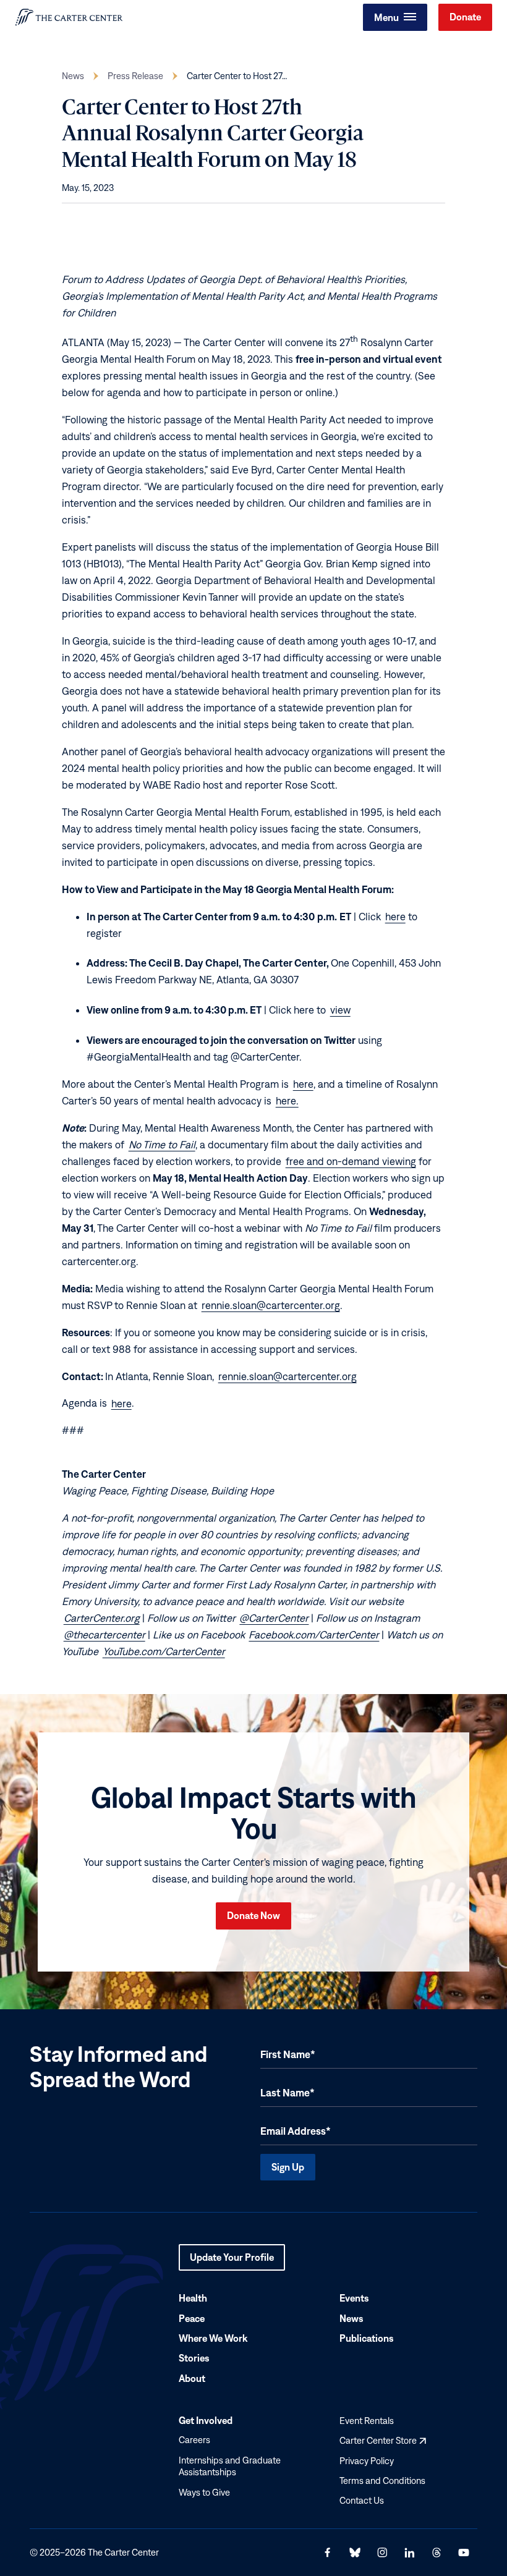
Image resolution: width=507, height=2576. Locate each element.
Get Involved (206, 2420)
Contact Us (362, 2501)
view (340, 1010)
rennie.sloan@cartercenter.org (271, 1305)
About (192, 2378)
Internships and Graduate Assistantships (230, 2466)
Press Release (135, 76)
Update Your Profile (232, 2261)
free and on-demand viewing (351, 1161)
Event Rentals (367, 2421)
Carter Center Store (383, 2440)
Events (354, 2298)
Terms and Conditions (382, 2481)
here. (287, 1101)
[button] (395, 17)
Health (193, 2298)
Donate (465, 17)
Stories (194, 2358)
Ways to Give (204, 2492)
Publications (367, 2338)
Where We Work (213, 2338)
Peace (192, 2318)
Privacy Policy (367, 2461)
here (395, 917)
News (73, 76)
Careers (194, 2440)
